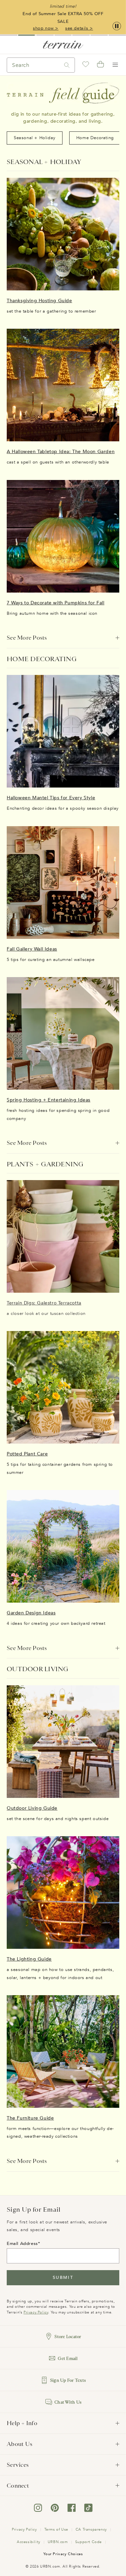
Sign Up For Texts (68, 2380)
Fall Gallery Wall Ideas (32, 949)
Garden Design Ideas (31, 1613)
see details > (79, 28)
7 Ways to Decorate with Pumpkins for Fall (56, 603)
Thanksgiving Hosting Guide (39, 301)
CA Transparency (91, 2529)
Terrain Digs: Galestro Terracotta (44, 1303)
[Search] (67, 65)
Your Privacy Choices (63, 2554)
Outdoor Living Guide (32, 1808)
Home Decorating (95, 138)
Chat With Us (68, 2402)
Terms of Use (56, 2529)
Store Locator (68, 2337)
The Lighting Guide (29, 1959)
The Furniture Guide (30, 2118)
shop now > (46, 28)
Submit (63, 2278)
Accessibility (29, 2542)
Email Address (22, 2244)
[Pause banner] (117, 26)
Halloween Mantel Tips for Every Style (51, 798)
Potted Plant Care (27, 1454)
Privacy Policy (36, 2312)
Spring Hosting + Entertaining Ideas (49, 1100)
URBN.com (58, 2542)
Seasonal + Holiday (35, 138)
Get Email (68, 2358)
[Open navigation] (115, 65)
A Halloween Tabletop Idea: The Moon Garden (61, 452)
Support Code (89, 2542)
